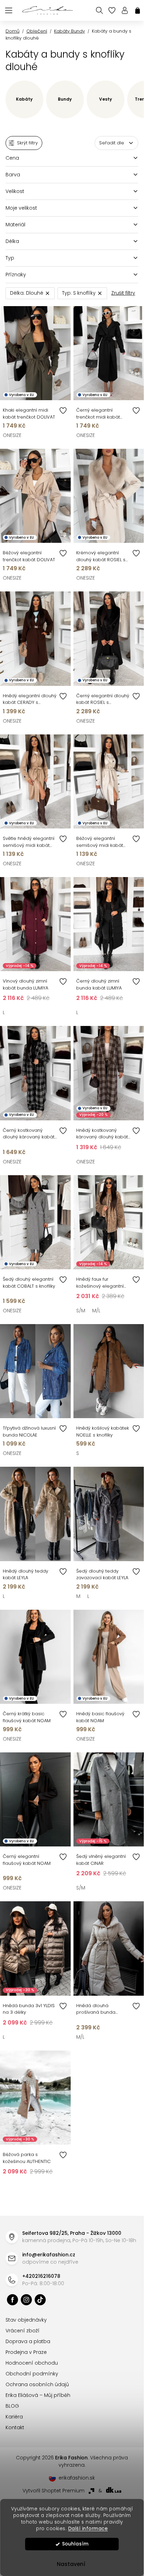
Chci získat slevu (72, 1358)
